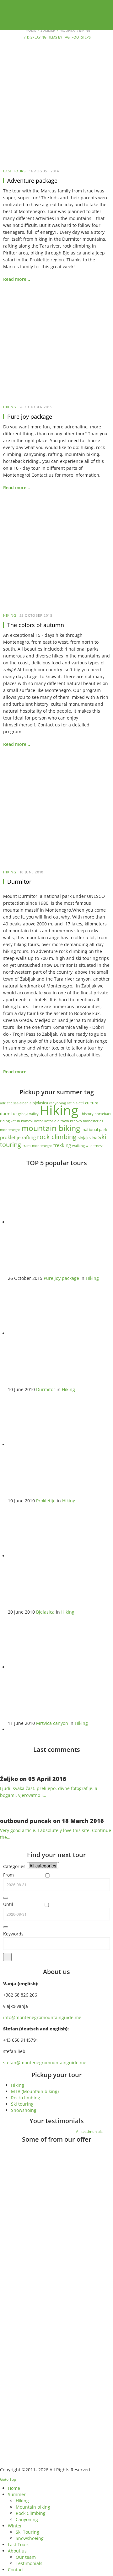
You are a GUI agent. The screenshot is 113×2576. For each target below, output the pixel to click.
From (8, 1875)
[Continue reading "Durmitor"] (60, 1333)
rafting (29, 1137)
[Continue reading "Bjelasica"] (60, 1556)
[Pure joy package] (56, 348)
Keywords (13, 1934)
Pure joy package (30, 416)
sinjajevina (88, 1138)
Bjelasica (45, 1612)
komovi (28, 1121)
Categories (14, 1866)
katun (16, 1121)
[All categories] (43, 1866)
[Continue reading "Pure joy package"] (60, 1222)
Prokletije (46, 1501)
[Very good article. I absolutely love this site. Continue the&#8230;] (8, 1806)
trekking (63, 1145)
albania (26, 1103)
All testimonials (90, 2131)
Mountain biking (75, 30)
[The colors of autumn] (56, 557)
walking (79, 1146)
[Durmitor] (56, 814)
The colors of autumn (36, 625)
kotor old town (57, 1121)
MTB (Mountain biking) (35, 2091)
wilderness (94, 1146)
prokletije (11, 1137)
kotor (39, 1121)
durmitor (9, 1113)
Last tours (14, 171)
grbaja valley (29, 1114)
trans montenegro (38, 1146)
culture (92, 1103)
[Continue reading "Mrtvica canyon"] (60, 1667)
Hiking (10, 407)
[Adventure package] (56, 113)
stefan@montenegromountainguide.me (45, 2063)
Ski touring (22, 2104)
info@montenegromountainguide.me (42, 2017)
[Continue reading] (42, 2185)
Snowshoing (24, 2110)
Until (8, 1904)
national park (95, 1129)
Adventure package (32, 181)
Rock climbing (26, 2098)
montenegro (11, 1130)
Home (31, 30)
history (88, 1114)
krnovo (76, 1121)
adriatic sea (10, 1103)
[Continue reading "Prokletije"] (60, 1445)
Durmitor (19, 882)
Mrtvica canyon (52, 1723)
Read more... (17, 279)
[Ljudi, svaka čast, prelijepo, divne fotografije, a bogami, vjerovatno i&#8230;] (8, 1764)
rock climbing (57, 1137)
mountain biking (52, 1128)
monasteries (93, 1121)
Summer (48, 30)
